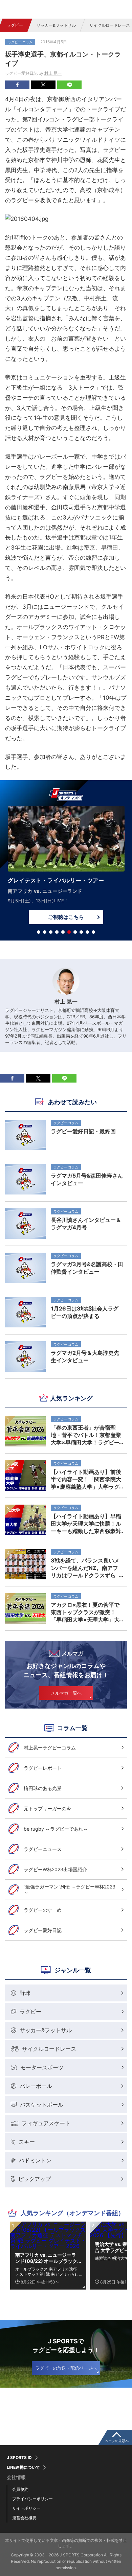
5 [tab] (63, 932)
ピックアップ (35, 2179)
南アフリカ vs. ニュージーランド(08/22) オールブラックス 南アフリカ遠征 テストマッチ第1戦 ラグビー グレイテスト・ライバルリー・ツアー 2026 (47, 2258)
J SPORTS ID (19, 2458)
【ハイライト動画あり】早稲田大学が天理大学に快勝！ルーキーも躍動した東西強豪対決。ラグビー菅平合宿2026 (86, 1524)
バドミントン (35, 2160)
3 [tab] (51, 932)
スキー (27, 2142)
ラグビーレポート (43, 1768)
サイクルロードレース (49, 2049)
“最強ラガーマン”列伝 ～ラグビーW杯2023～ (70, 1890)
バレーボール (36, 2086)
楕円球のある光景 (43, 1788)
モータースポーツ (42, 2067)
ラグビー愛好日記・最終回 (83, 1131)
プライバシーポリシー (32, 2499)
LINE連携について (23, 2467)
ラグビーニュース (43, 1849)
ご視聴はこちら (66, 917)
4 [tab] (57, 932)
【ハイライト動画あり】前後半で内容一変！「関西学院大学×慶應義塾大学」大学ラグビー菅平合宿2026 (86, 1479)
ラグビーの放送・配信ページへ (66, 2368)
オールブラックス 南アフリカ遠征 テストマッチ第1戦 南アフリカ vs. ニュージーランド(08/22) (46, 2272)
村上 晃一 (53, 73)
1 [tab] (39, 932)
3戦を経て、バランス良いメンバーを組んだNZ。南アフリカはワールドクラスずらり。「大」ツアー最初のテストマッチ (86, 1568)
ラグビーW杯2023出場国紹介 (55, 1869)
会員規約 (20, 2489)
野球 (25, 1993)
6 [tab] (69, 932)
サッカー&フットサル (56, 25)
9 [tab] (87, 932)
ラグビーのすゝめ (43, 1910)
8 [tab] (81, 932)
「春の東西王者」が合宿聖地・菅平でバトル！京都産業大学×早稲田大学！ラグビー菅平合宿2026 (86, 1435)
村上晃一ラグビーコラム (50, 1748)
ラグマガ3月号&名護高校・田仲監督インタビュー (87, 1268)
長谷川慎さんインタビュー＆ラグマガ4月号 (86, 1224)
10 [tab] (93, 932)
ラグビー (15, 25)
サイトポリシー (26, 2508)
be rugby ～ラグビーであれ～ (56, 1829)
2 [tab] (45, 932)
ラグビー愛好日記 (43, 1930)
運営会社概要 (24, 2518)
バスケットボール (42, 2105)
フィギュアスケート (46, 2123)
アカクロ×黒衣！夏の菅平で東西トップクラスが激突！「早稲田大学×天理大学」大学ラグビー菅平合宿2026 (85, 1612)
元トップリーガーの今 (47, 1808)
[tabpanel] (66, 867)
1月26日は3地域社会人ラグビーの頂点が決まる (85, 1312)
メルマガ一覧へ (66, 1693)
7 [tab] (75, 932)
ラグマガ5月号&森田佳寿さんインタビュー (87, 1179)
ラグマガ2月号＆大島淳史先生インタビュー (85, 1356)
